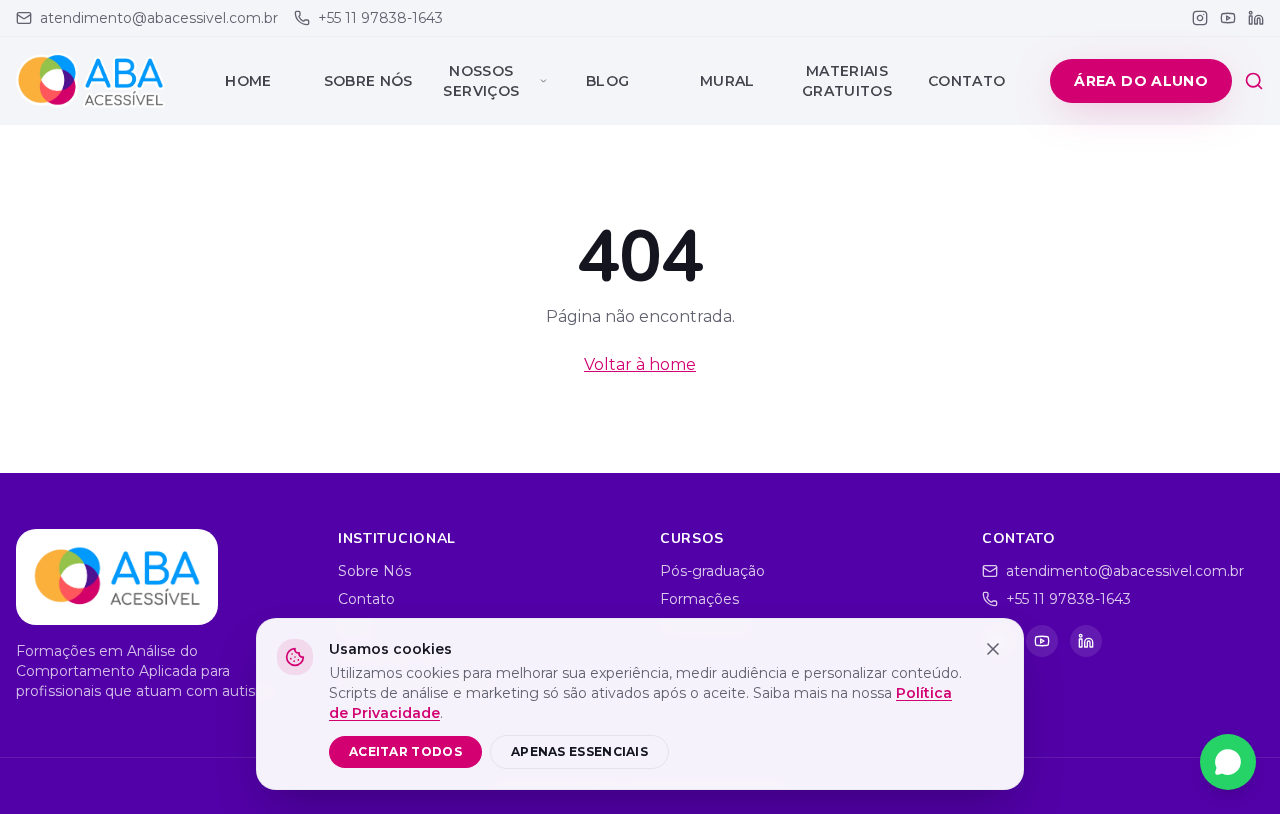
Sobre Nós (368, 81)
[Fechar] (993, 649)
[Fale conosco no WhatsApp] (1228, 762)
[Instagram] (1200, 18)
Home (248, 81)
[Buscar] (1254, 81)
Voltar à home (640, 364)
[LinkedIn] (1256, 18)
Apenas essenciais (579, 751)
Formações (699, 599)
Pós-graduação (712, 571)
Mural (727, 81)
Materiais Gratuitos (847, 81)
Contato (966, 81)
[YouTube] (1228, 18)
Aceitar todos (405, 751)
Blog (607, 81)
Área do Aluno (1141, 81)
